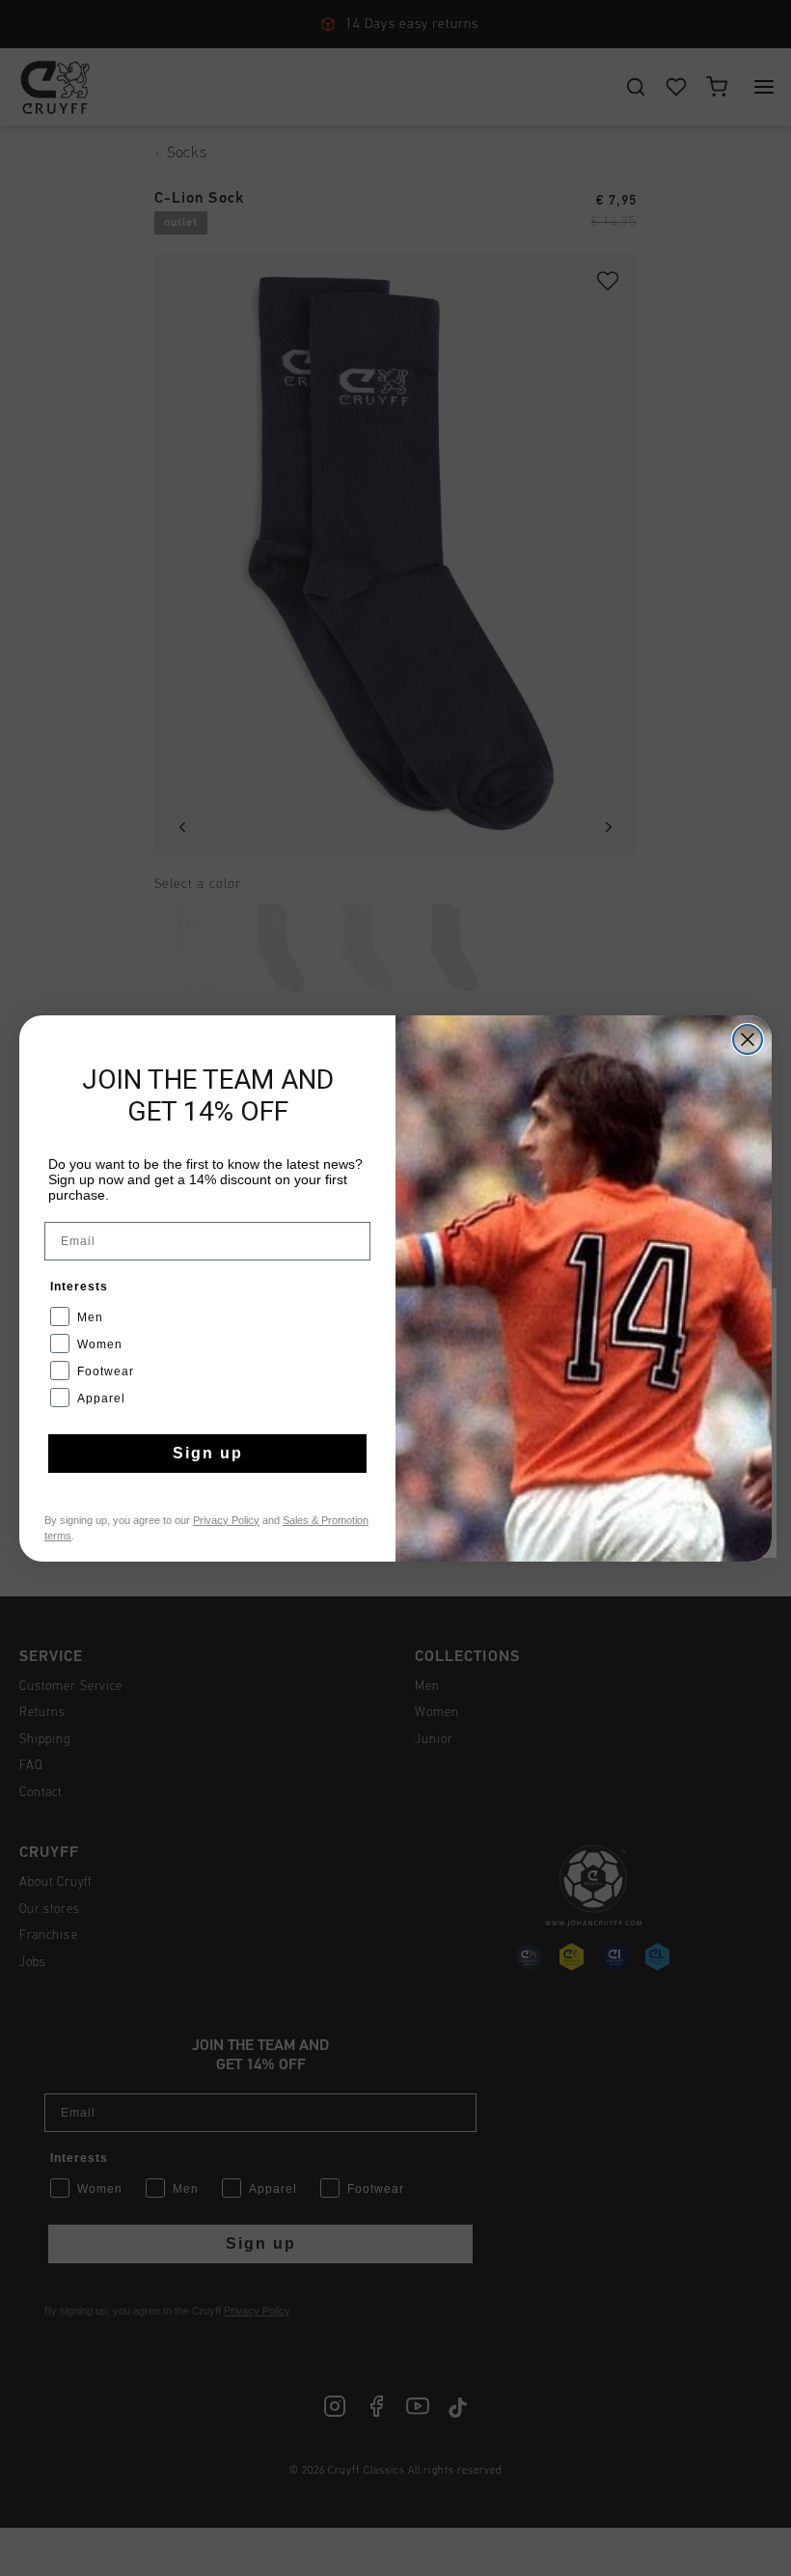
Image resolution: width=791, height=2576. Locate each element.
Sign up (208, 1453)
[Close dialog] (748, 1039)
